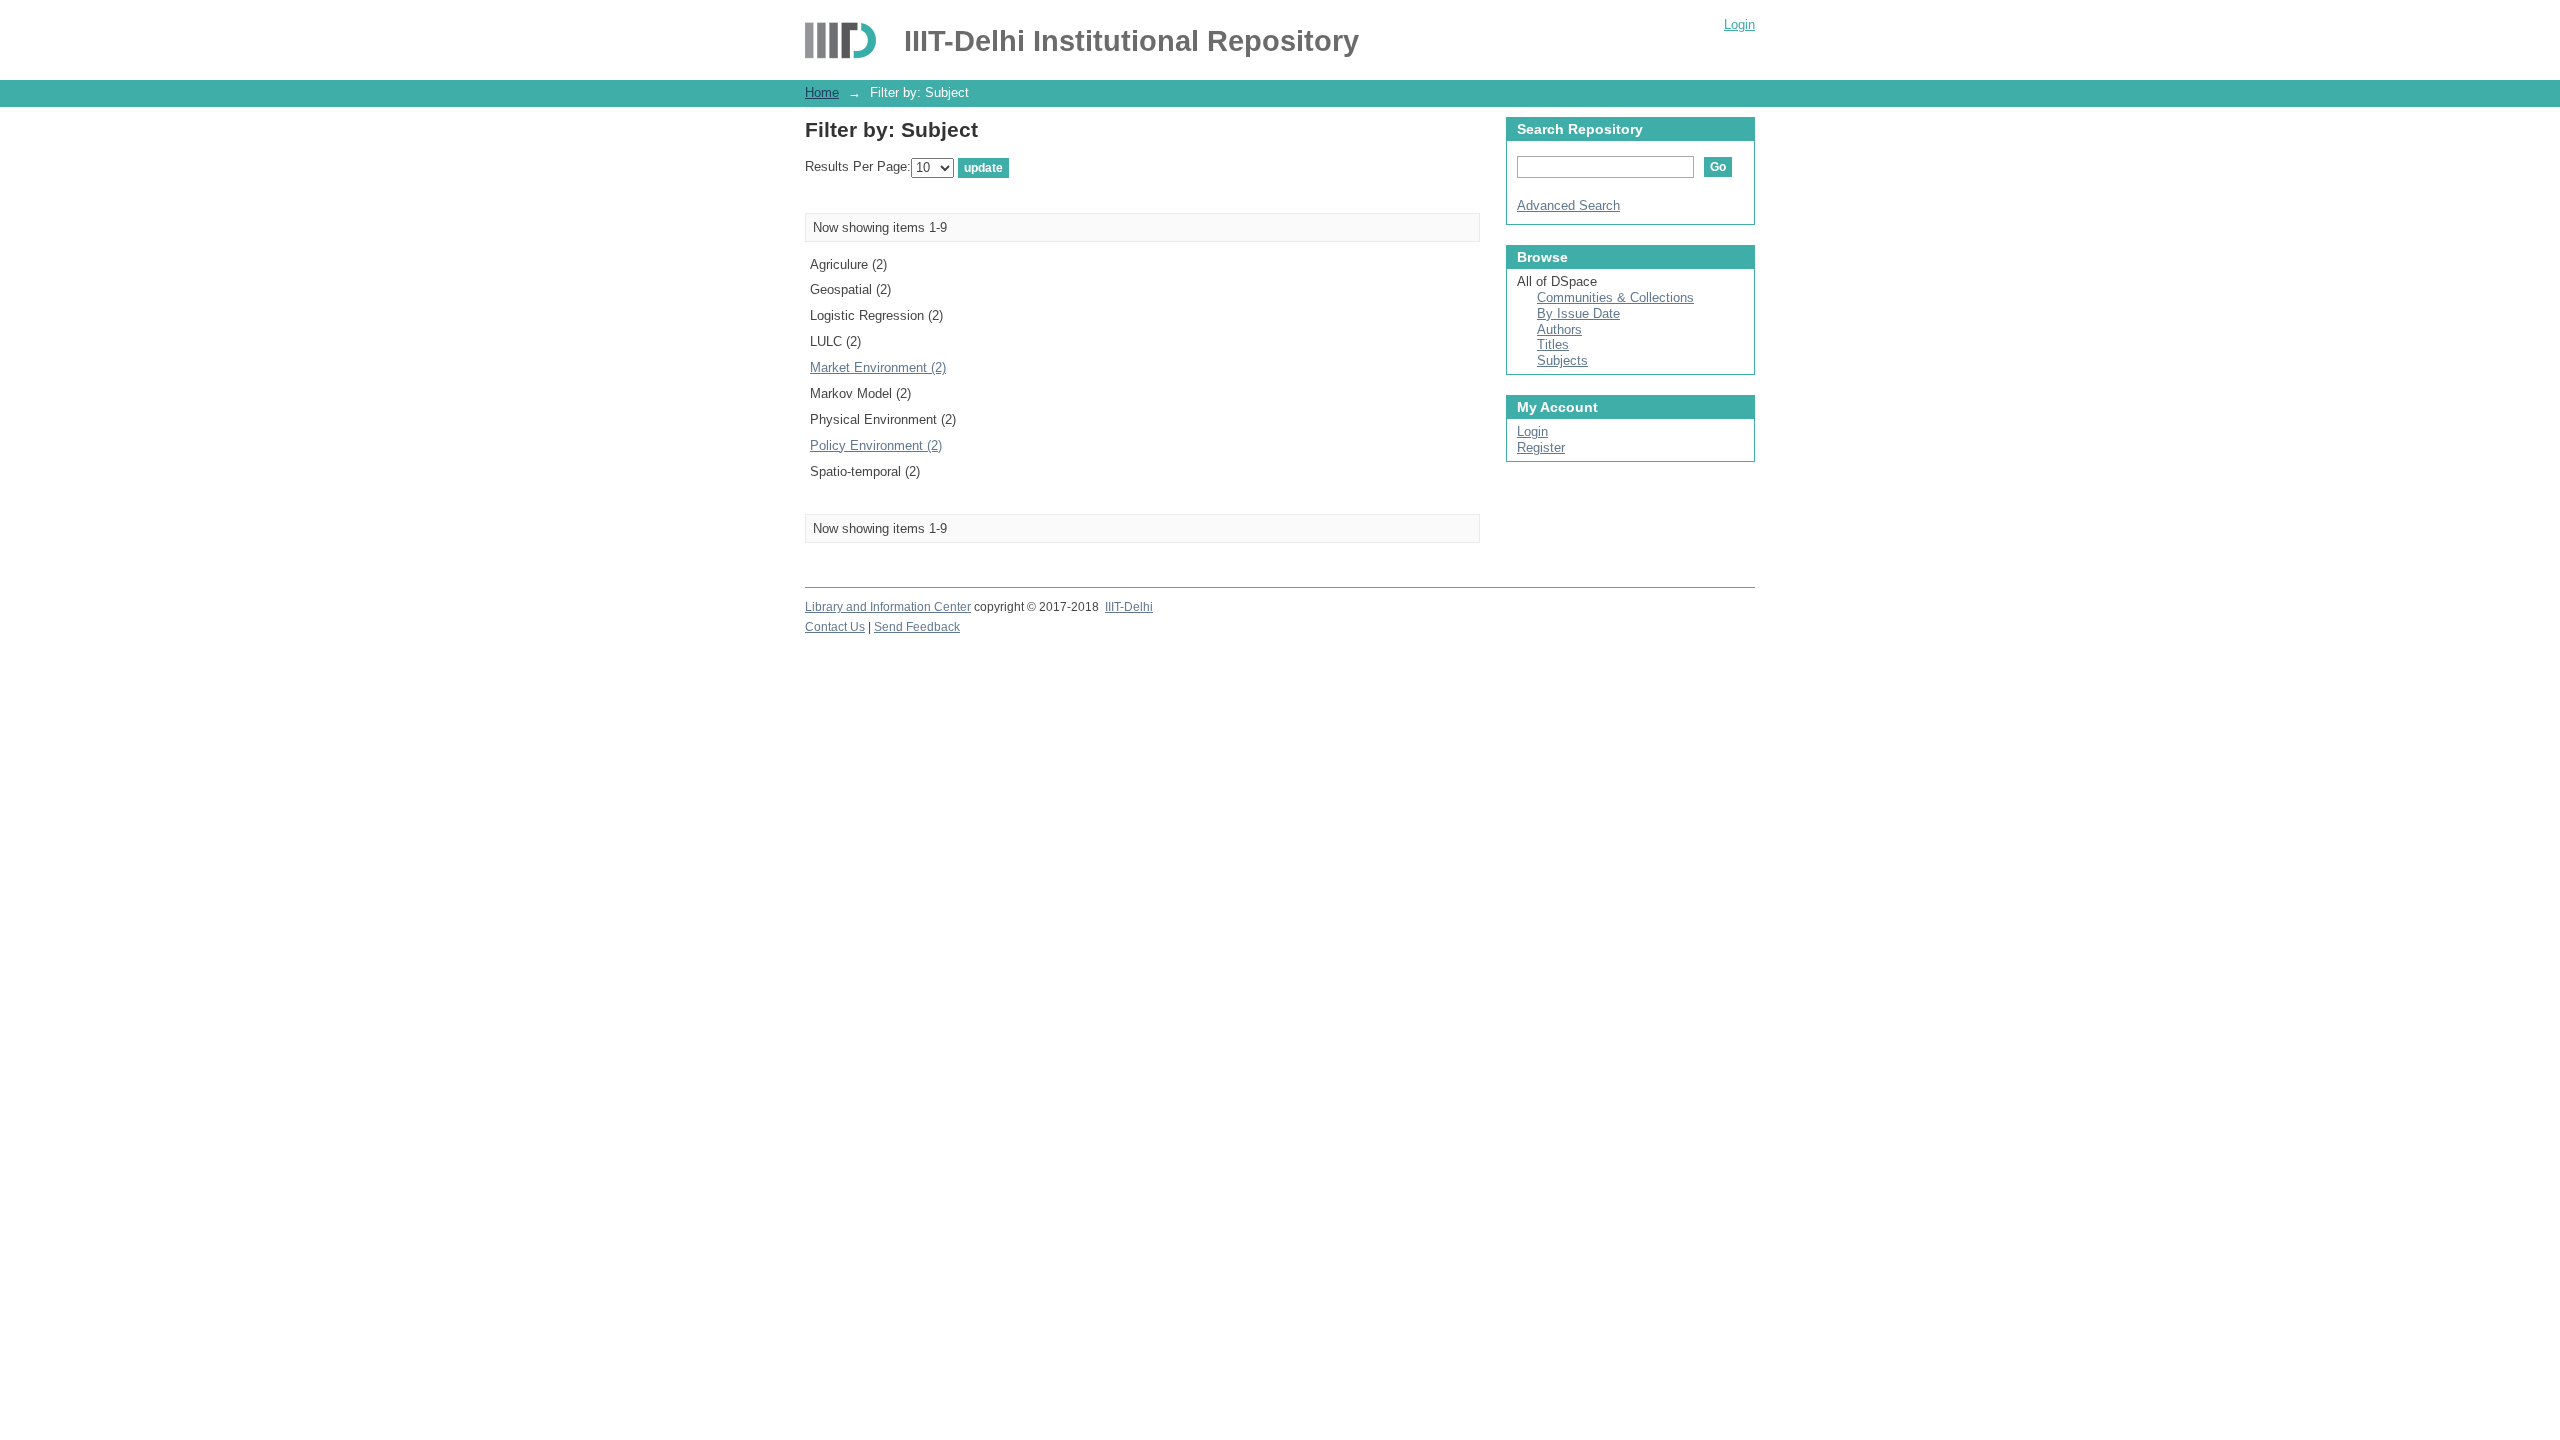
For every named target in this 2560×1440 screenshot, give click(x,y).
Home (822, 92)
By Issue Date (1578, 313)
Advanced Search (1568, 205)
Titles (1553, 344)
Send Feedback (917, 627)
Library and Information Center (888, 607)
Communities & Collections (1615, 297)
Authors (1559, 329)
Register (1541, 447)
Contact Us (835, 627)
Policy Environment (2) (876, 445)
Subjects (1562, 360)
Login (1739, 24)
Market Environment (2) (878, 367)
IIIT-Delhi (1129, 607)
